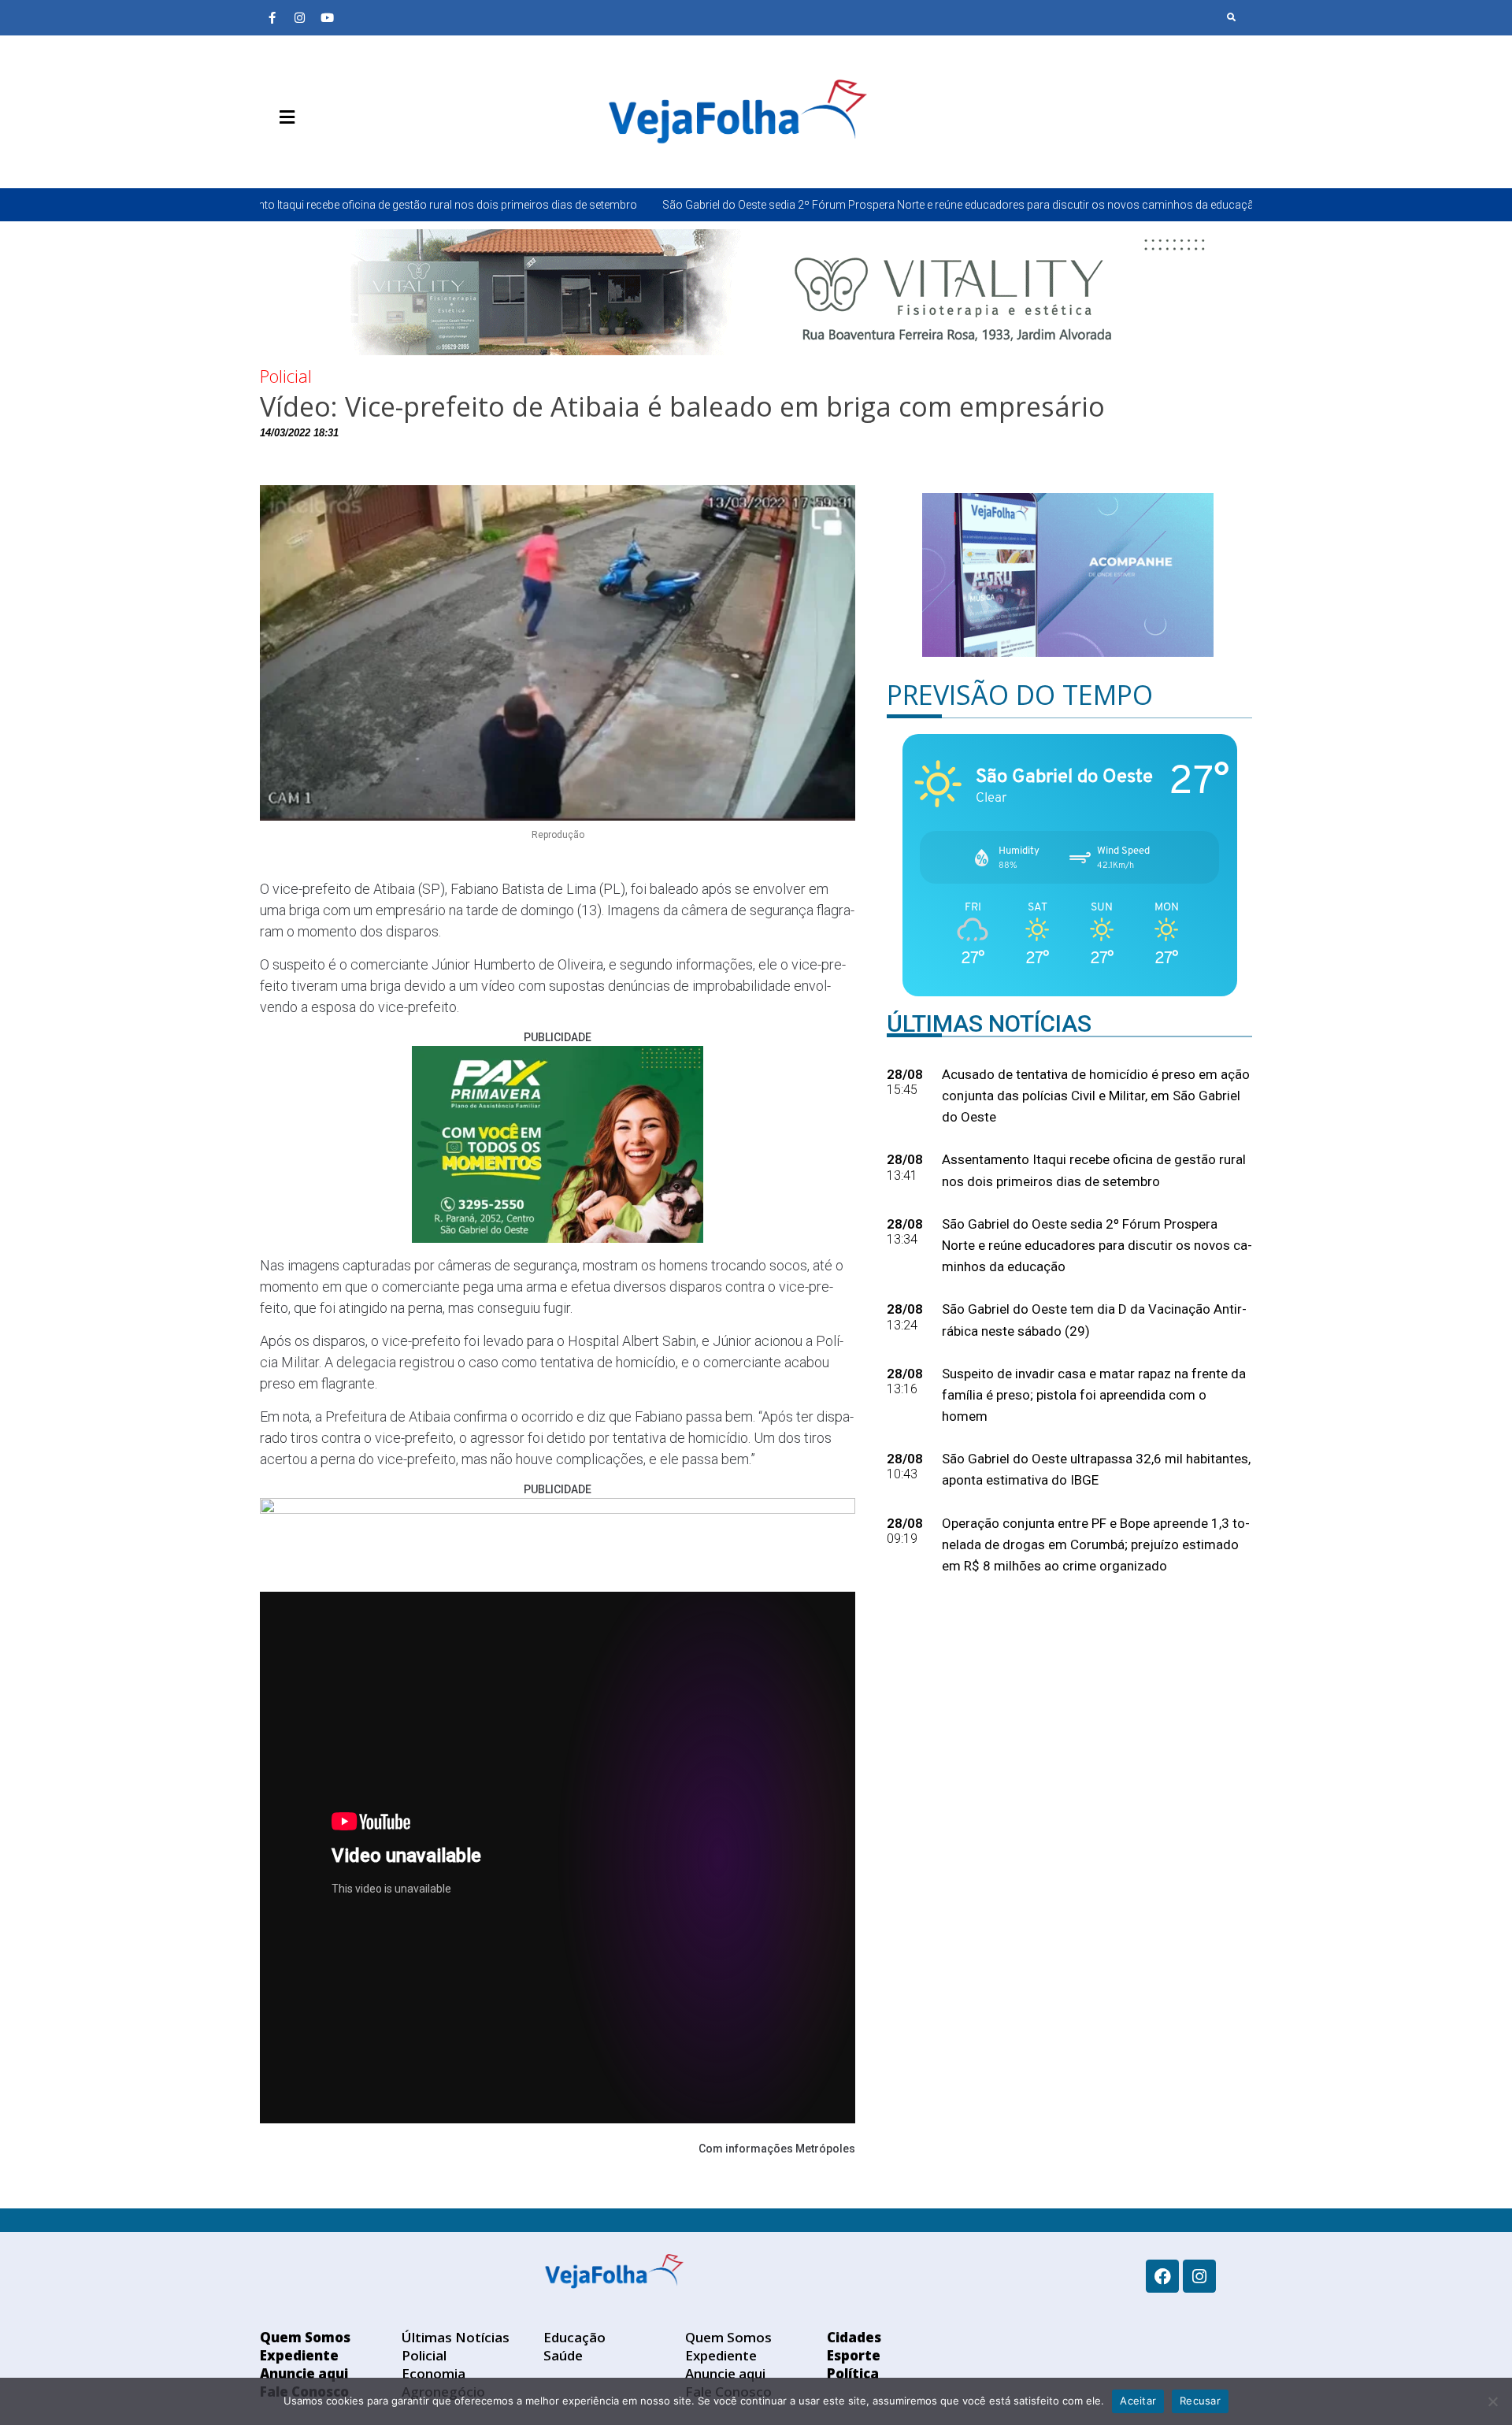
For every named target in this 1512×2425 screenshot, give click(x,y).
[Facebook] (1162, 2276)
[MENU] (283, 117)
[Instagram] (299, 17)
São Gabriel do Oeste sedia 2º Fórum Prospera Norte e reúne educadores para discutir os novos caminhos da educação (757, 205)
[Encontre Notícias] (1232, 17)
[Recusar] (1492, 2401)
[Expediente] (295, 154)
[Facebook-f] (272, 17)
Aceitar (1138, 2401)
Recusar (1200, 2401)
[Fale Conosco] (343, 154)
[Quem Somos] (272, 154)
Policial (286, 376)
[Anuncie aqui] (319, 154)
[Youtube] (327, 17)
